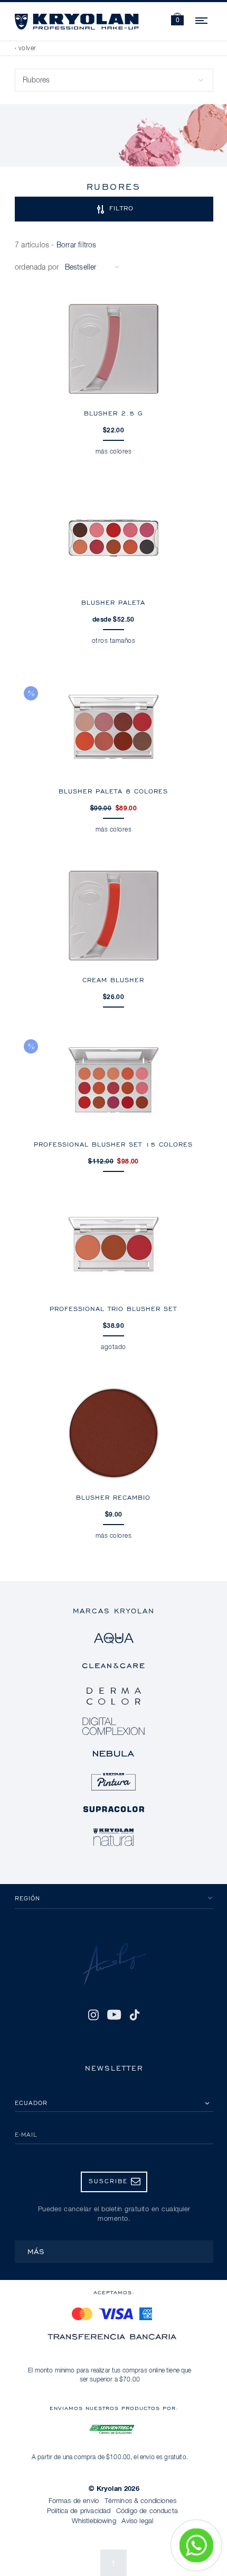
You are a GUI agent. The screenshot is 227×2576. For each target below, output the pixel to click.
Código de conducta (147, 2511)
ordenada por (37, 267)
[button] (177, 20)
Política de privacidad (79, 2511)
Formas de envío (74, 2501)
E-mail (26, 2134)
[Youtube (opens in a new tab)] (114, 2015)
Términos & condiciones (141, 2501)
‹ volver (26, 49)
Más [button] (36, 2251)
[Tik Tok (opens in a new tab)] (135, 2015)
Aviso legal (137, 2521)
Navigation (202, 19)
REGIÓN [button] (27, 1898)
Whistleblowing (94, 2521)
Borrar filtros (77, 245)
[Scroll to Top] (113, 2563)
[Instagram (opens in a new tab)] (93, 2015)
